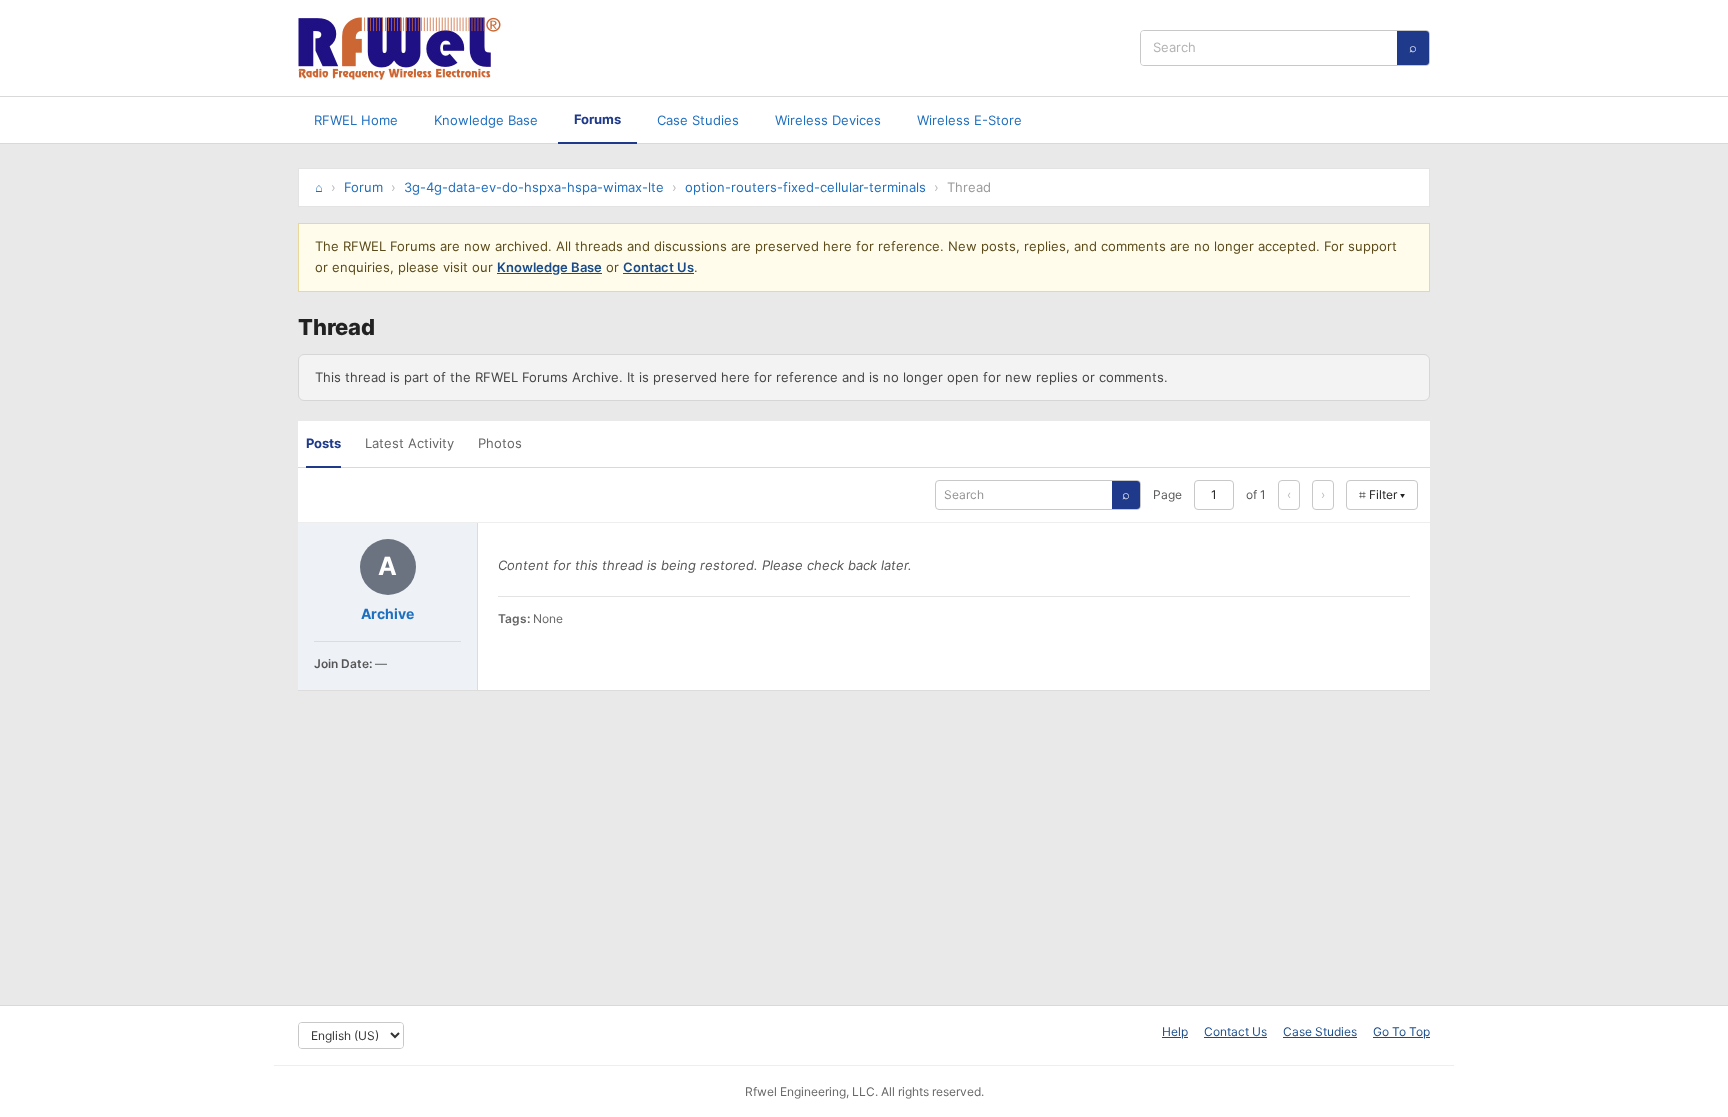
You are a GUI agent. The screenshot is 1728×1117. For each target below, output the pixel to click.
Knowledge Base (486, 120)
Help (1175, 1031)
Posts (323, 443)
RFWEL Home (356, 120)
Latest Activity (409, 443)
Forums (597, 119)
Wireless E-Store (969, 120)
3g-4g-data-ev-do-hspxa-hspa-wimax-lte (534, 187)
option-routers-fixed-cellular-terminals (805, 187)
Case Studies (698, 120)
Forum (363, 187)
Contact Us (658, 267)
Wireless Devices (828, 120)
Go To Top (1401, 1031)
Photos (500, 443)
